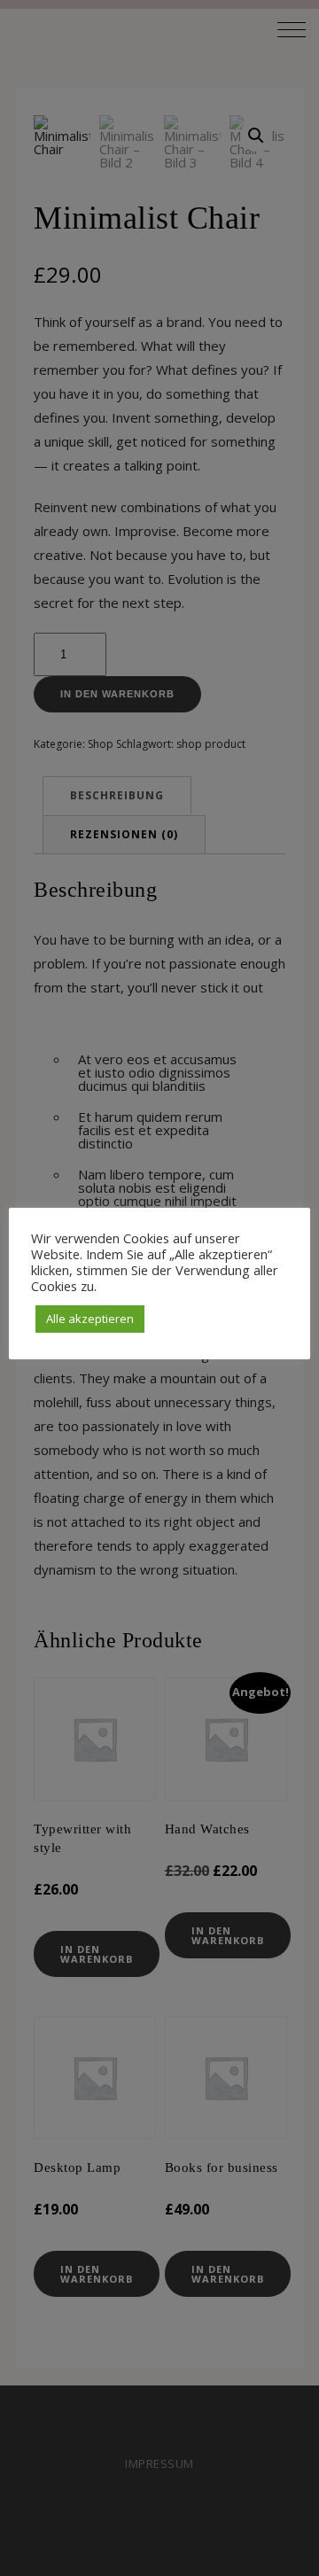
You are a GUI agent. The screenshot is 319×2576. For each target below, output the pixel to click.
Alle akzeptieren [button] (90, 1319)
